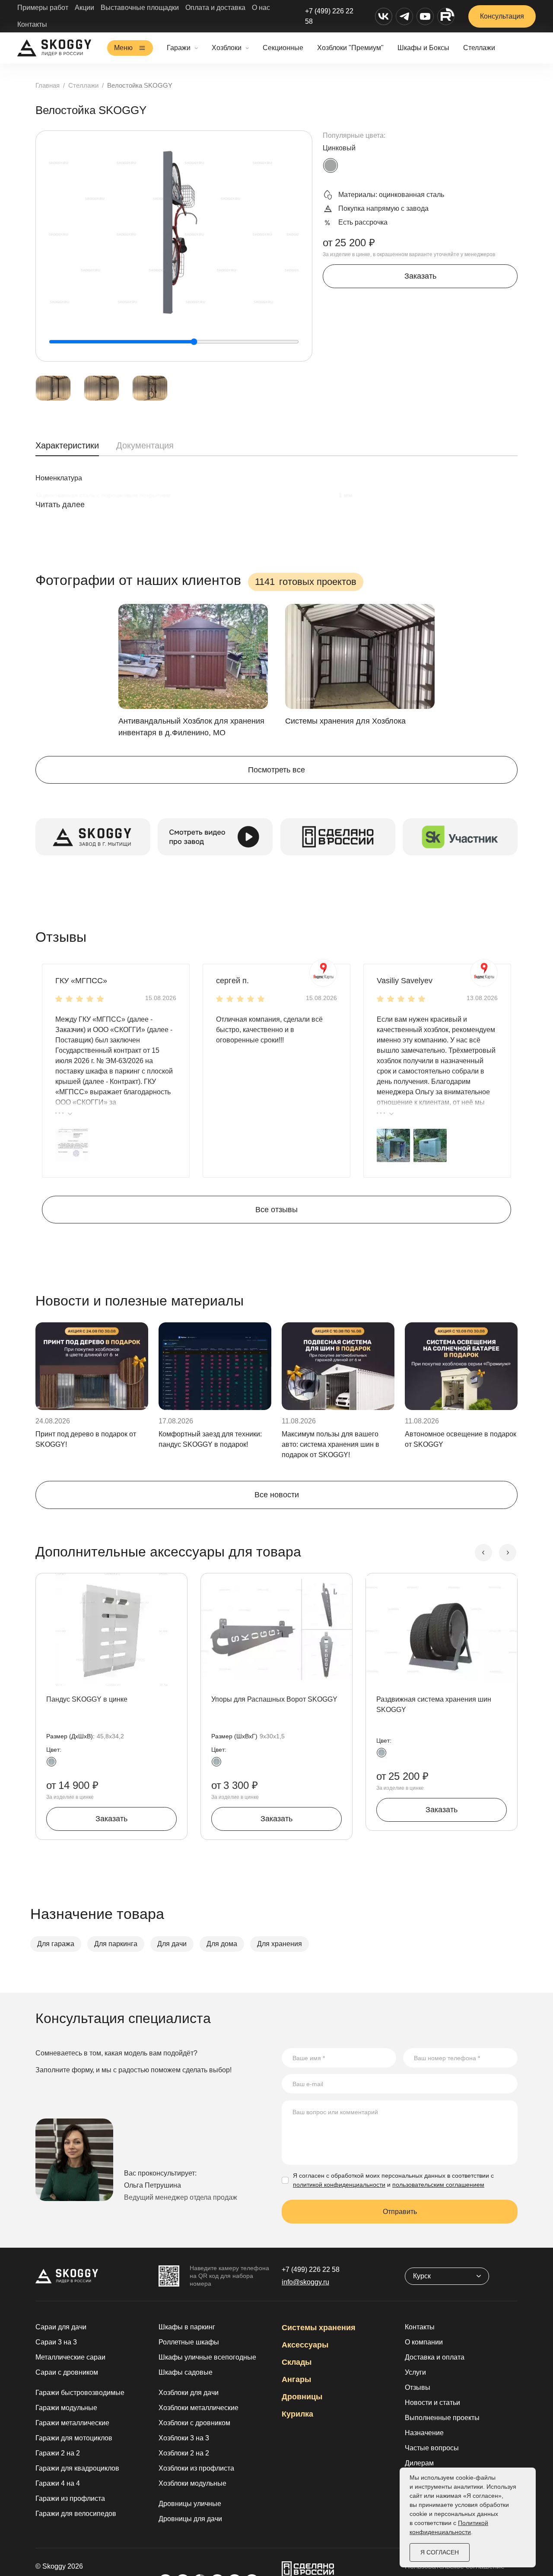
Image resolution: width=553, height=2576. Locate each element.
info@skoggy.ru (305, 2282)
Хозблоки (227, 48)
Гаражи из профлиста (70, 2498)
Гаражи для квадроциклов (77, 2468)
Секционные (283, 48)
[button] (72, 1145)
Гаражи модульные (66, 2408)
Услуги (415, 2372)
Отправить (400, 2212)
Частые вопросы (432, 2448)
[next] (508, 1553)
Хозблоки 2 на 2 (184, 2453)
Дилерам (419, 2463)
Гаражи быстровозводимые (80, 2393)
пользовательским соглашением (438, 2185)
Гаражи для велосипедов (76, 2514)
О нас (261, 8)
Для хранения (280, 1944)
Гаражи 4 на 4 (58, 2483)
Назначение (424, 2433)
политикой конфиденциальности (339, 2185)
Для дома (222, 1944)
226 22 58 (311, 2269)
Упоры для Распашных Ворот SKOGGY (274, 1699)
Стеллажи (479, 48)
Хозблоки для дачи (189, 2393)
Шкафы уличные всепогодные (207, 2357)
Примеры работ (43, 8)
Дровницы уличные (190, 2504)
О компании (424, 2342)
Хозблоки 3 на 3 (184, 2438)
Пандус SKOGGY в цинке (87, 1699)
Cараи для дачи (61, 2327)
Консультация (502, 16)
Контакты (32, 24)
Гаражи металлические (72, 2423)
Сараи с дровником (67, 2372)
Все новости (277, 1495)
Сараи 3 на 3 (56, 2342)
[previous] (483, 1553)
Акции (84, 8)
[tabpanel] (276, 500)
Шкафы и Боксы (423, 48)
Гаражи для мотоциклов (74, 2438)
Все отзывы (276, 1210)
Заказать (420, 276)
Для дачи (172, 1944)
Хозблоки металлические (199, 2408)
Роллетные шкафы (189, 2342)
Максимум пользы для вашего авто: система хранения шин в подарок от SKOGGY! (331, 1444)
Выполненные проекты (442, 2418)
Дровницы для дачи (190, 2519)
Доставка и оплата (435, 2357)
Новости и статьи (432, 2403)
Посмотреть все (276, 770)
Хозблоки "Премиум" (350, 48)
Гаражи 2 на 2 (58, 2453)
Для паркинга (116, 1944)
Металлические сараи (70, 2357)
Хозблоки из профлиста (196, 2468)
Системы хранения (319, 2328)
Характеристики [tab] (67, 445)
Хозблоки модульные (192, 2483)
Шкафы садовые (186, 2372)
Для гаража (56, 1944)
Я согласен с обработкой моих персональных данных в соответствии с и (393, 2180)
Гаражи (179, 48)
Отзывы (418, 2387)
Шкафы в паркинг (187, 2327)
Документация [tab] (145, 445)
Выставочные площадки (140, 8)
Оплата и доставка (215, 8)
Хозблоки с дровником (194, 2423)
